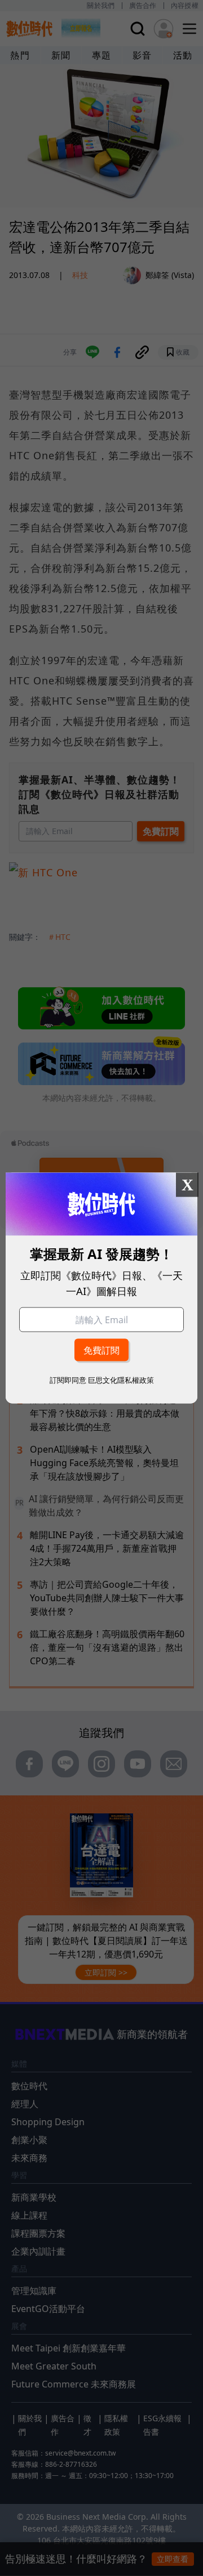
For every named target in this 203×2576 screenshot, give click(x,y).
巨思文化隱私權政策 (121, 1380)
